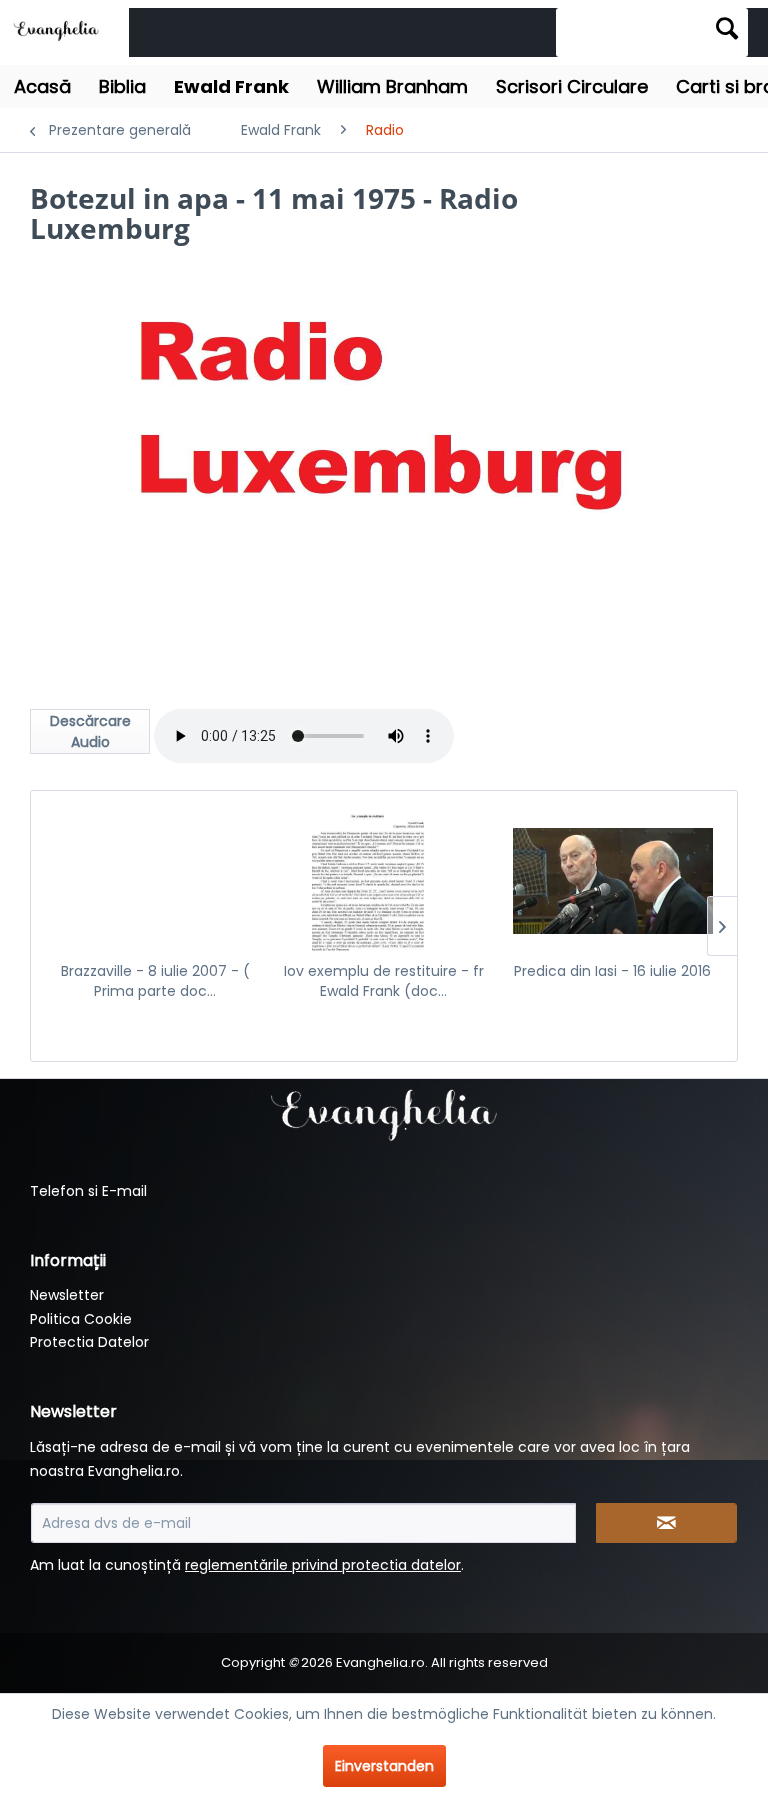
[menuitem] (652, 32)
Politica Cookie (81, 1319)
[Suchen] (727, 28)
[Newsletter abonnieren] (667, 1523)
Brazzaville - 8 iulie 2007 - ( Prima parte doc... (155, 981)
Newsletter (67, 1295)
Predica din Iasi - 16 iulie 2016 (612, 971)
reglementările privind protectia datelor (323, 1565)
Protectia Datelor (89, 1342)
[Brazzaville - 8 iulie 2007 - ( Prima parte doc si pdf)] (155, 881)
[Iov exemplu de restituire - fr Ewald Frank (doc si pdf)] (384, 881)
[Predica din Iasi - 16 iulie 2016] (612, 881)
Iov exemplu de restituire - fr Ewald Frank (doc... (384, 981)
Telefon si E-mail (88, 1191)
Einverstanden (384, 1766)
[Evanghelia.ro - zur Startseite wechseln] (59, 29)
